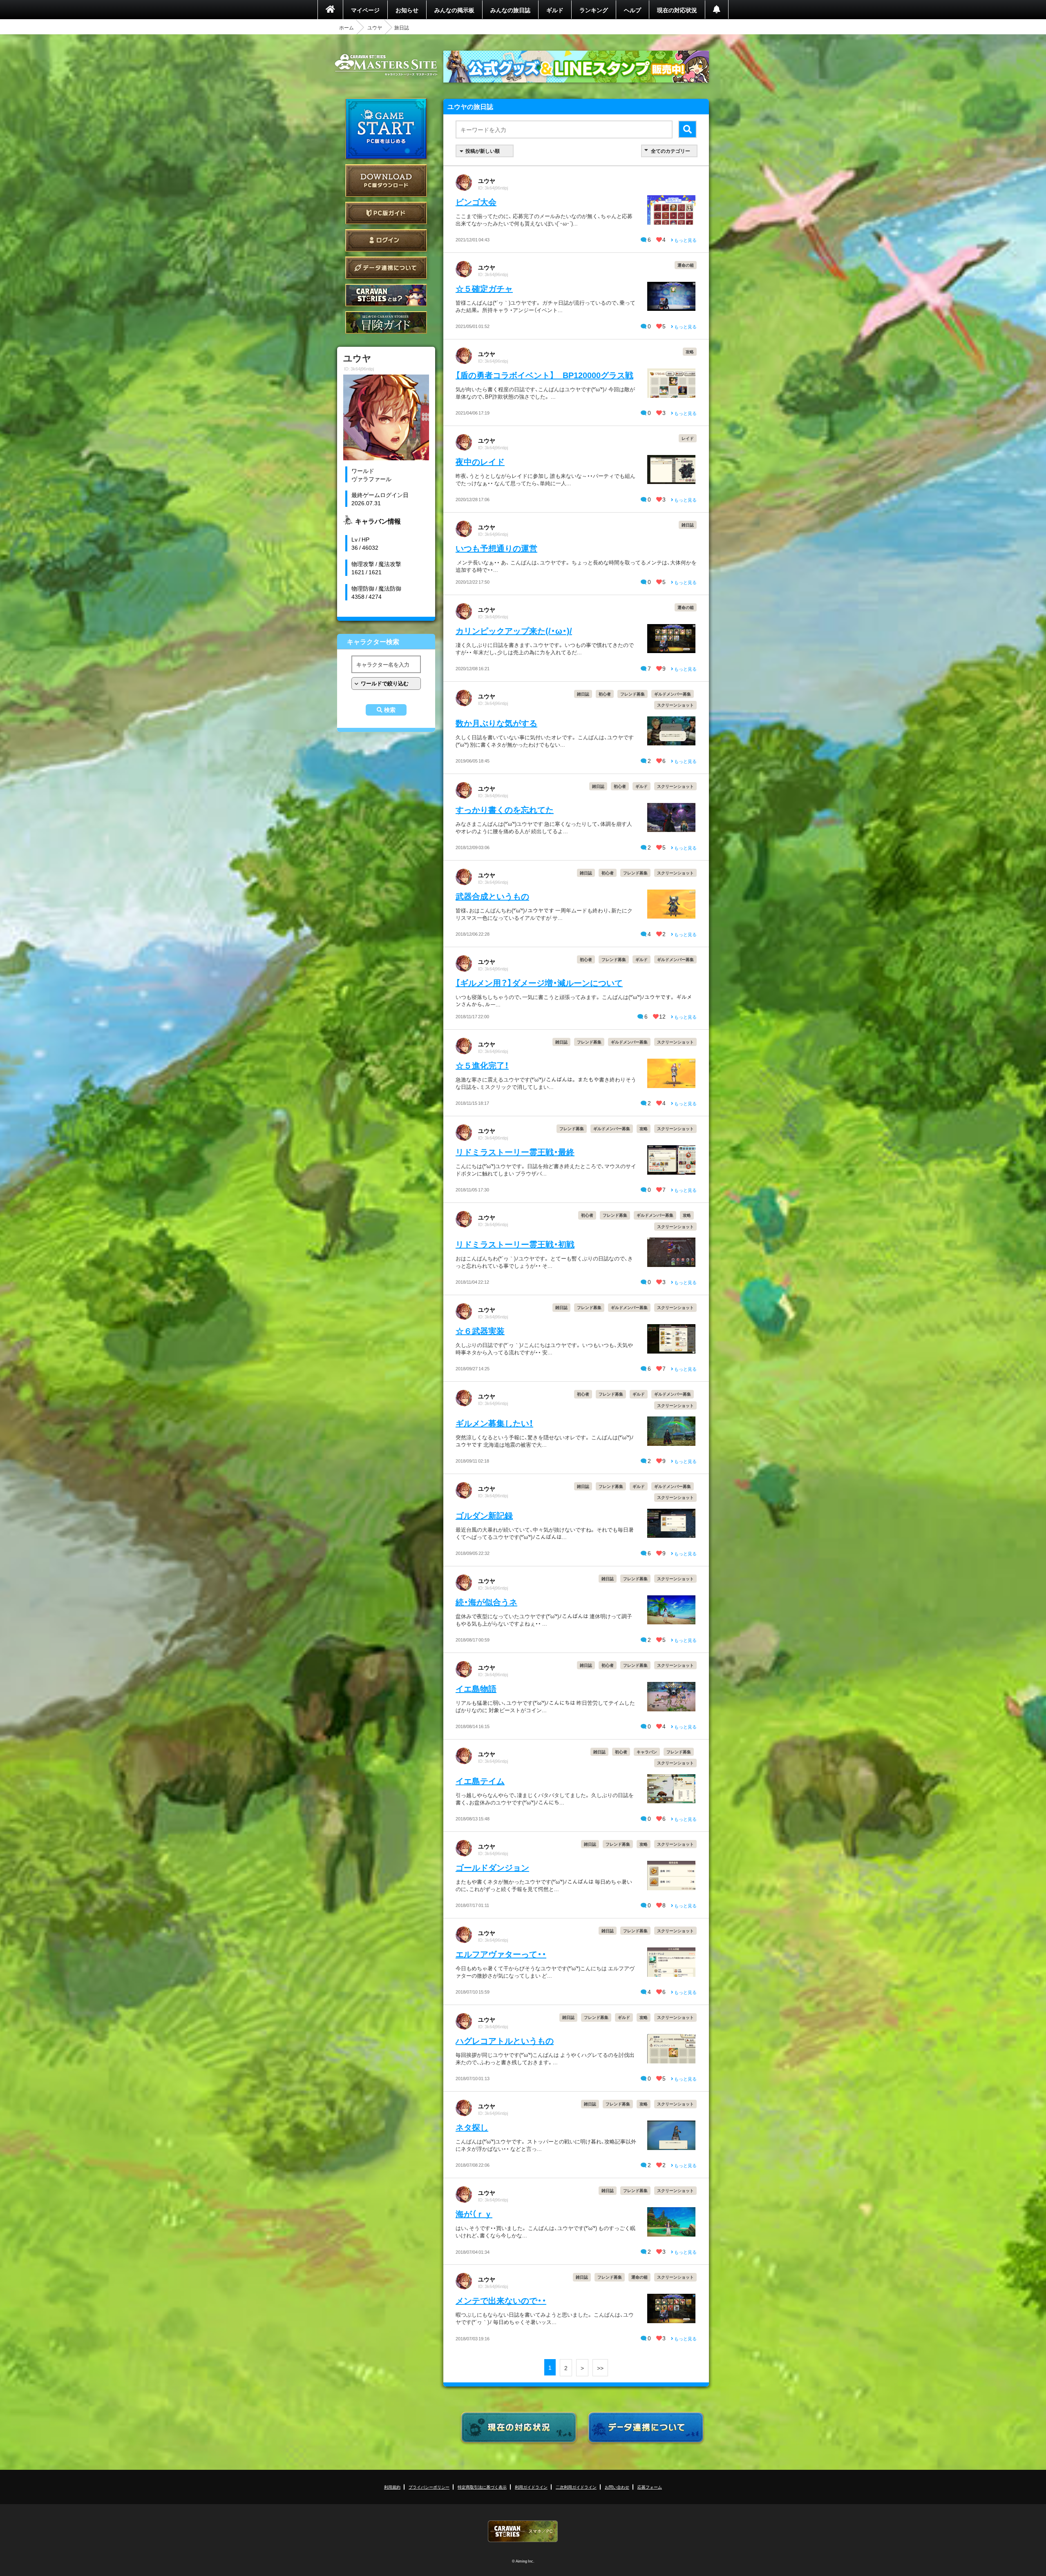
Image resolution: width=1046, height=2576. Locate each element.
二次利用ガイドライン (576, 2487)
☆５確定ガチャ (484, 288)
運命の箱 (686, 265)
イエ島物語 (476, 1688)
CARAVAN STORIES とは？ (386, 295)
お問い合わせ (617, 2487)
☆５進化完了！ (482, 1065)
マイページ (365, 10)
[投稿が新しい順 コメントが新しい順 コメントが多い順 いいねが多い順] (485, 151)
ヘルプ (633, 10)
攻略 (690, 351)
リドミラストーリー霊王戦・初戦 (515, 1244)
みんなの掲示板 (454, 10)
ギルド (555, 10)
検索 (390, 710)
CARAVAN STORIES (523, 2531)
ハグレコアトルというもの (505, 2040)
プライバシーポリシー (429, 2487)
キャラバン (647, 1752)
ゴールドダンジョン (492, 1867)
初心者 (605, 694)
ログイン (386, 240)
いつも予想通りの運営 (496, 548)
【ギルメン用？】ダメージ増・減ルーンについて (539, 982)
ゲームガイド (386, 322)
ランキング (594, 10)
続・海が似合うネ (486, 1602)
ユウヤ (375, 27)
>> (600, 2368)
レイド (688, 438)
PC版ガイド (386, 213)
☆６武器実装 (480, 1330)
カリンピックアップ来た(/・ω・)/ (514, 630)
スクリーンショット (675, 705)
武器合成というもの (492, 896)
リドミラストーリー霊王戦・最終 (515, 1152)
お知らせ (407, 10)
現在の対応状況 (677, 10)
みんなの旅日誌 (510, 10)
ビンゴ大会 (476, 202)
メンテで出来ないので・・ (501, 2300)
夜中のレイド (480, 461)
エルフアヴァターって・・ (501, 1954)
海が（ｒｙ (474, 2214)
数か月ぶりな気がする (496, 723)
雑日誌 (688, 525)
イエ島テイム (480, 1781)
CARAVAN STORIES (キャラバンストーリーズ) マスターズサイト (386, 65)
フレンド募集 (633, 694)
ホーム (346, 27)
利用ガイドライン (531, 2487)
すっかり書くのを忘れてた (505, 809)
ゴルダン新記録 (484, 1515)
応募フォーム (650, 2487)
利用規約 (392, 2487)
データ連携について (386, 268)
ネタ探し (472, 2127)
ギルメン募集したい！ (494, 1423)
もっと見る (685, 240)
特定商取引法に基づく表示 (482, 2487)
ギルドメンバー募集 (673, 694)
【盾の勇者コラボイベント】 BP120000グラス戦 (544, 375)
